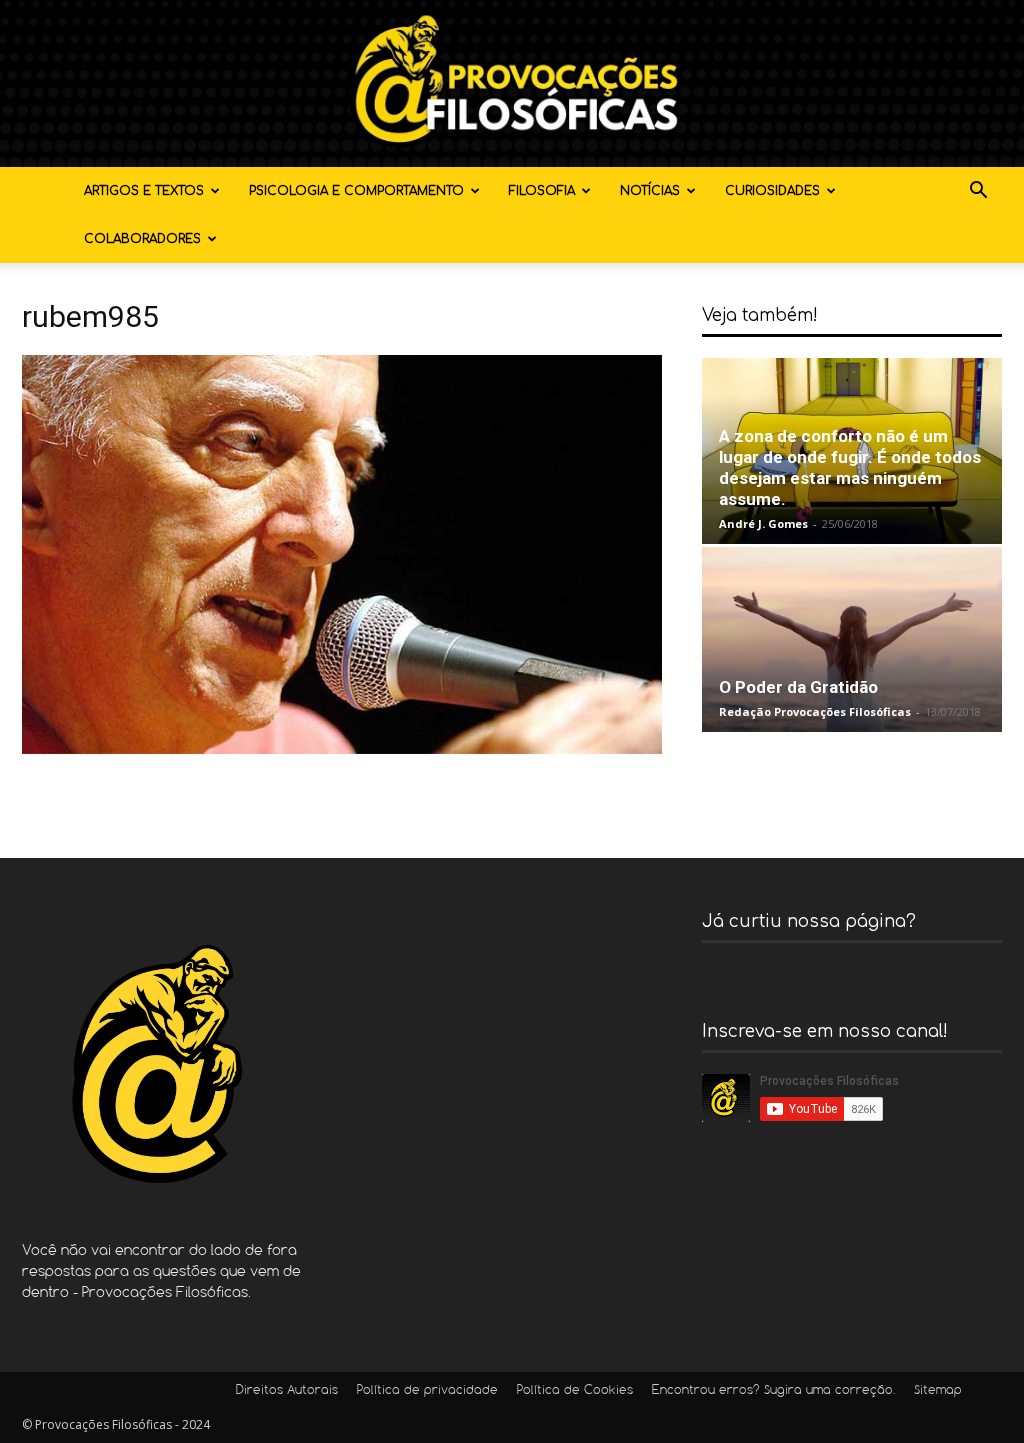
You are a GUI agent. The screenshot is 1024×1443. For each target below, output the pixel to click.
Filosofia (542, 191)
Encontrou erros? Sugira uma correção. (773, 1391)
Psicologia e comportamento (356, 191)
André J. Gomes (763, 523)
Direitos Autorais (287, 1391)
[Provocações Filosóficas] (512, 83)
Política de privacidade (427, 1391)
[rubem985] (342, 748)
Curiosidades (772, 191)
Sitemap (938, 1391)
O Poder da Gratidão (798, 687)
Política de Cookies (575, 1391)
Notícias (650, 191)
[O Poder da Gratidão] (852, 639)
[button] (978, 192)
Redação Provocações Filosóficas (815, 711)
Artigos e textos (144, 191)
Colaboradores (142, 239)
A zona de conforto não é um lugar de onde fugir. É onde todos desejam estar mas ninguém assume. (850, 467)
